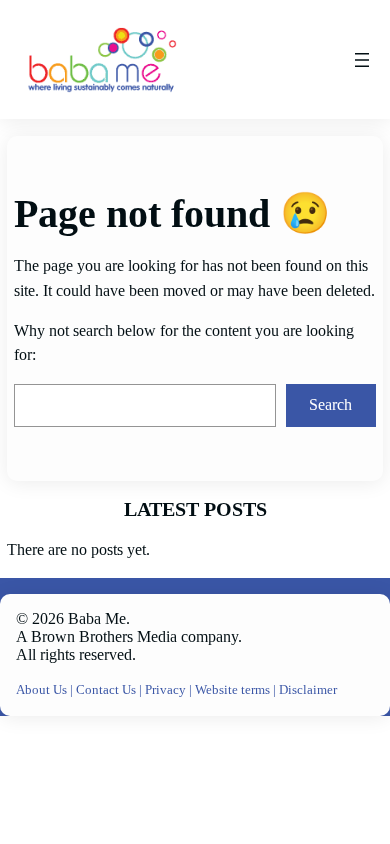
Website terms (232, 690)
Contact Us (107, 690)
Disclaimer (308, 690)
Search (330, 404)
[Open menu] (362, 60)
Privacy (167, 690)
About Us (43, 690)
